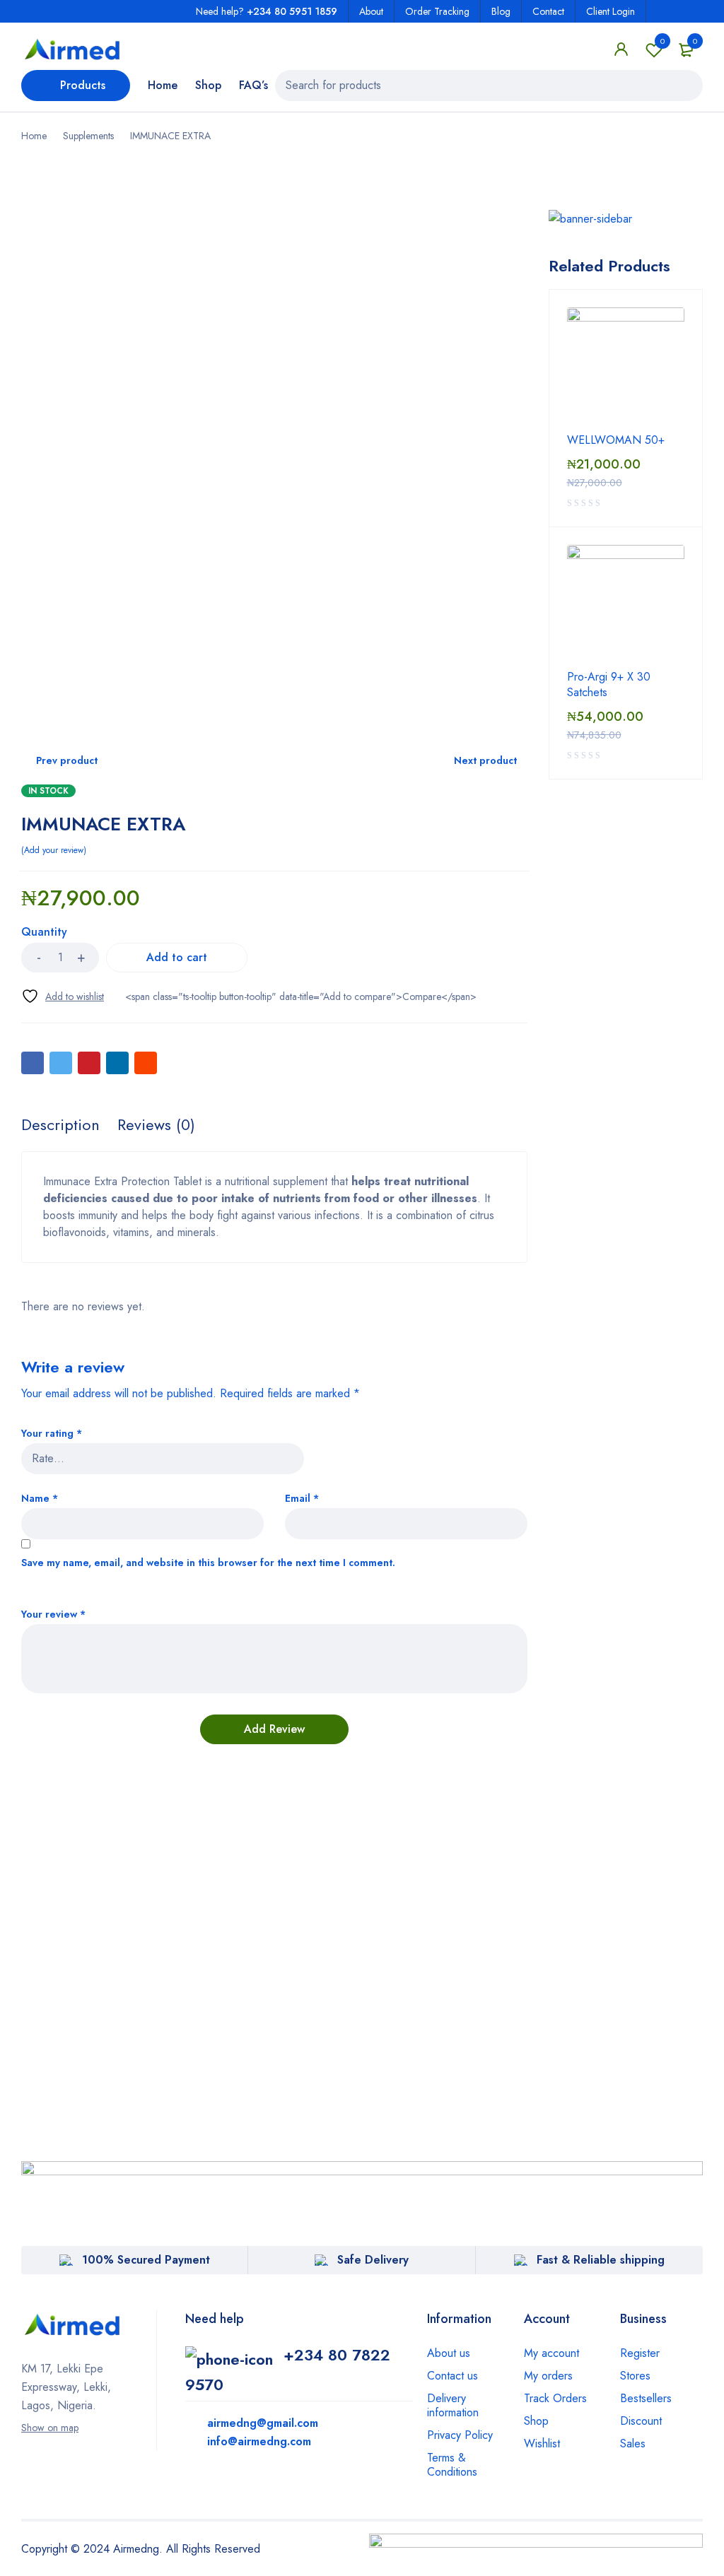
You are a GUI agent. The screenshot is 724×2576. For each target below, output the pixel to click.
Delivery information (453, 2405)
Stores (635, 2376)
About (371, 11)
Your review (53, 1615)
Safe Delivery (373, 2260)
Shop (536, 2421)
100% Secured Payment (146, 2260)
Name (40, 1499)
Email (302, 1499)
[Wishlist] (63, 996)
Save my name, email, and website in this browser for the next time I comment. (208, 1563)
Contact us (452, 2376)
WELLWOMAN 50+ (616, 440)
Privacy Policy (460, 2435)
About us (449, 2353)
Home (34, 136)
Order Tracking (437, 11)
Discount (641, 2421)
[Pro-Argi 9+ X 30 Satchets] (626, 604)
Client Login (611, 11)
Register (640, 2353)
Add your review (54, 850)
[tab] (60, 1124)
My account (551, 2353)
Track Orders (555, 2398)
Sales (633, 2443)
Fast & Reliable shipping (601, 2260)
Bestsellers (646, 2398)
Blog (501, 11)
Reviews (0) (156, 1124)
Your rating (52, 1434)
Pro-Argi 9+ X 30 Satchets (609, 685)
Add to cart (177, 957)
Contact (548, 11)
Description (60, 1124)
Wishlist (662, 41)
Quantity (44, 933)
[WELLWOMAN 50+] (626, 366)
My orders (548, 2376)
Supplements (88, 136)
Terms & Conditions (452, 2465)
